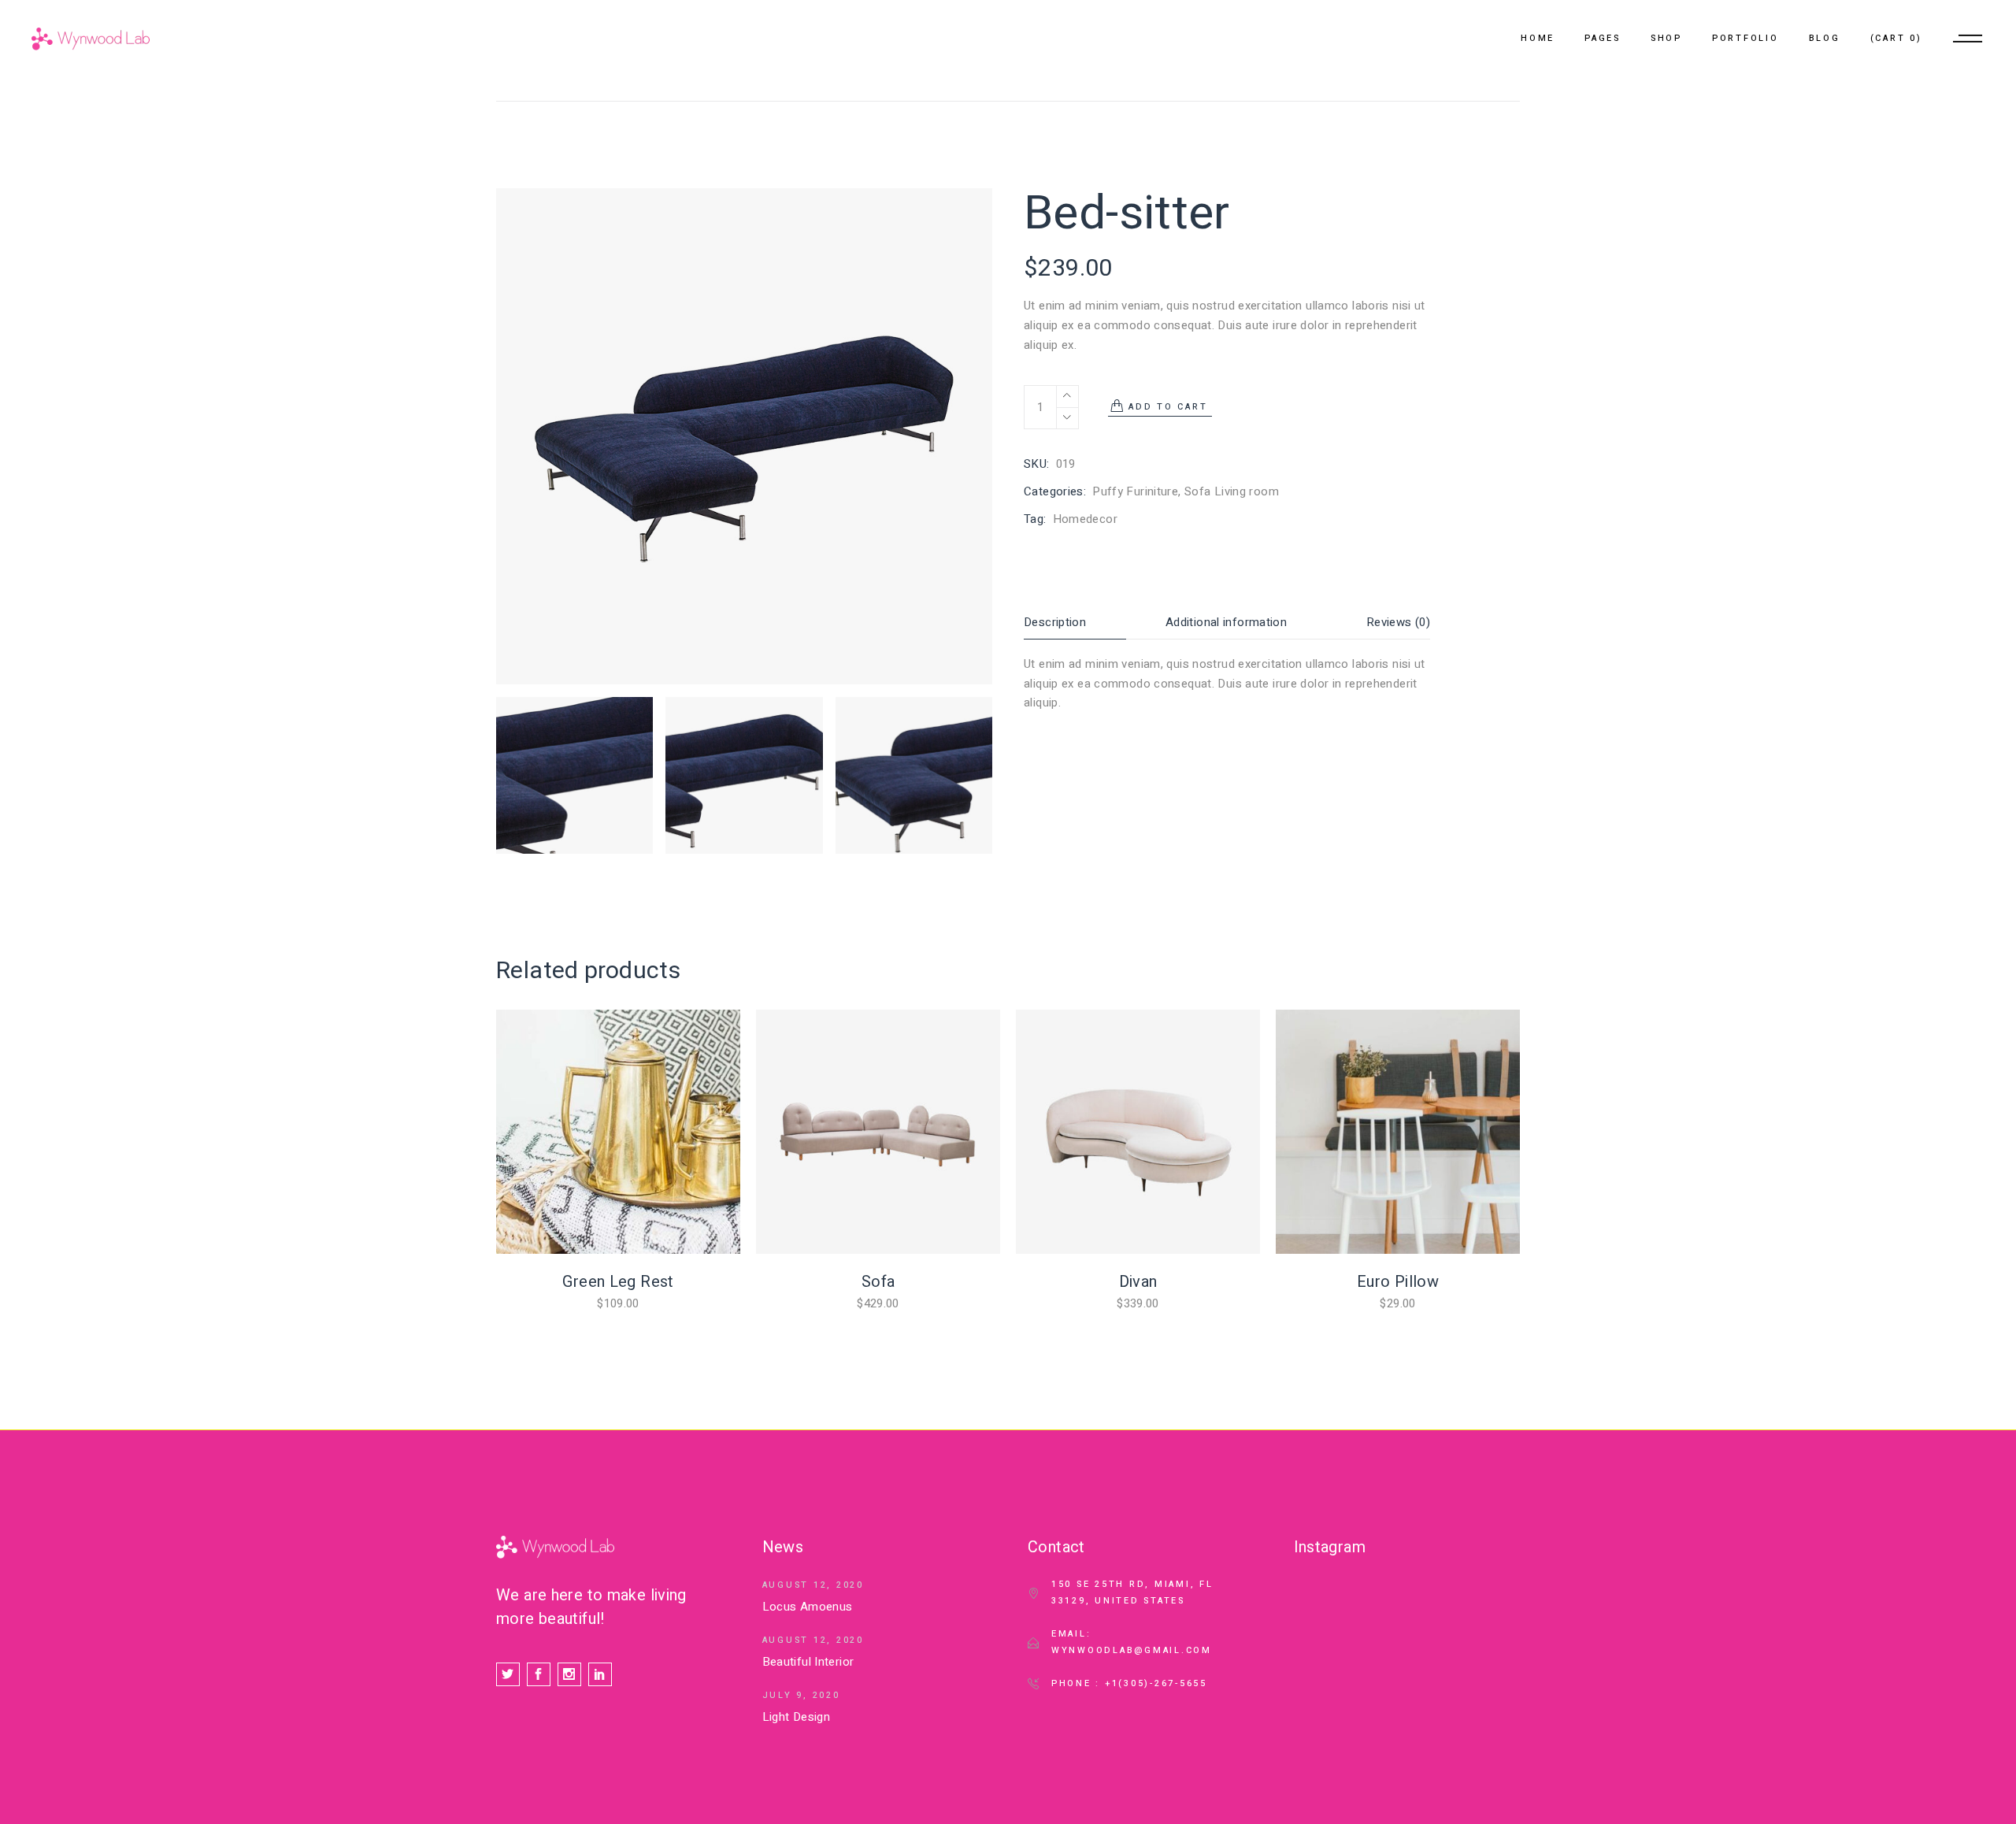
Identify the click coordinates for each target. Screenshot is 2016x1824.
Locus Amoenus (808, 1607)
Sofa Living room (1232, 491)
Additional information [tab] (1226, 622)
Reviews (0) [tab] (1398, 622)
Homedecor (1085, 519)
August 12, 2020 (813, 1585)
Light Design (797, 1717)
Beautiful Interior (808, 1662)
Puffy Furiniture (1135, 491)
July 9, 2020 (801, 1695)
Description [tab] (1055, 622)
